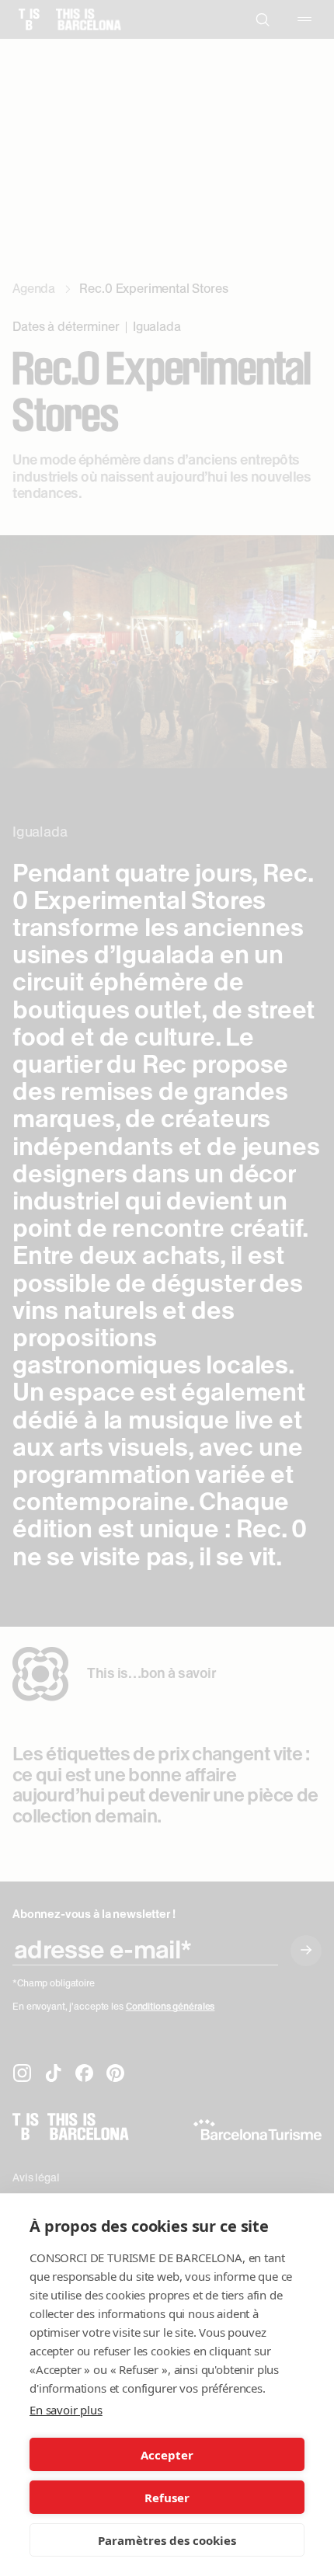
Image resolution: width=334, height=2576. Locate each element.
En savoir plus (66, 2410)
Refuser (167, 2498)
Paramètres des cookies (167, 2540)
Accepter (167, 2455)
